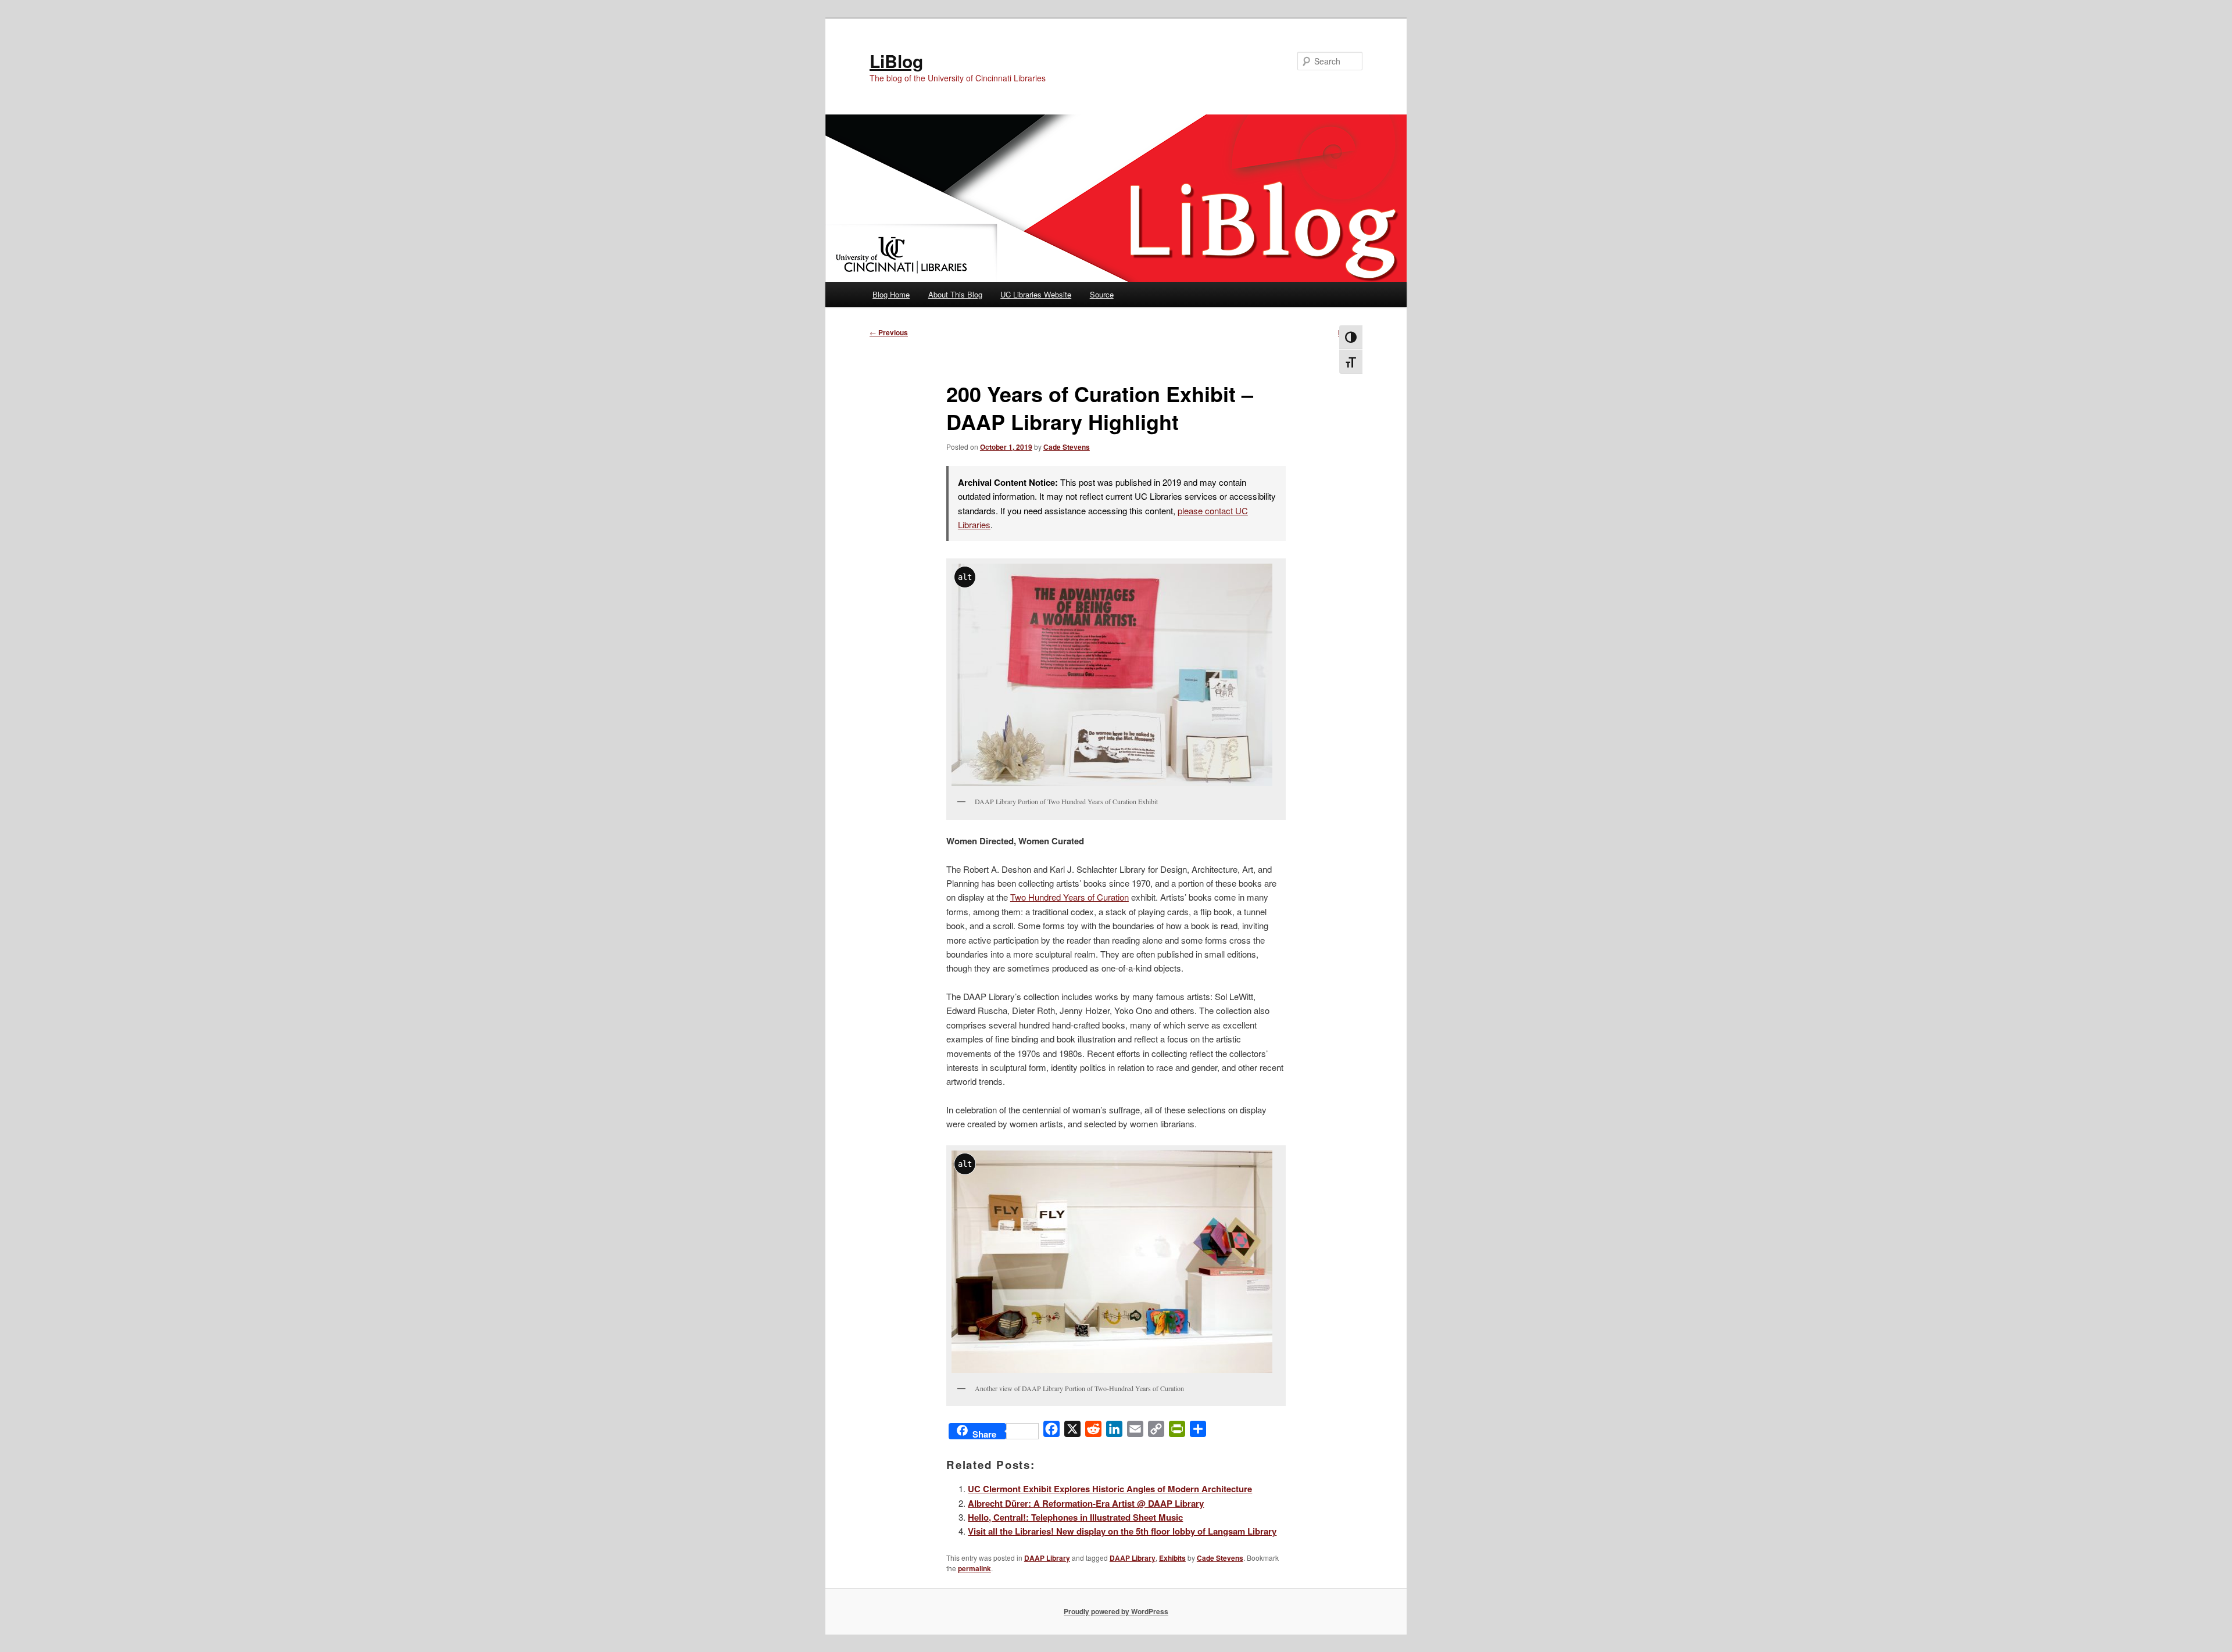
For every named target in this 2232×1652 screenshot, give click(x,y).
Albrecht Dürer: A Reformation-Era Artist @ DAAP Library (1086, 1503)
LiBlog (896, 61)
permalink (974, 1568)
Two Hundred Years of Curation (1069, 897)
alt (965, 577)
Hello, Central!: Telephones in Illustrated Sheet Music (1075, 1517)
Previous (889, 332)
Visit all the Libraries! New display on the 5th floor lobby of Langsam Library (1122, 1531)
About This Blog (955, 294)
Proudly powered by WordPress (1116, 1611)
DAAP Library (1047, 1558)
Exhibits (1172, 1558)
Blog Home (891, 294)
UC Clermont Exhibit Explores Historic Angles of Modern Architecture (1110, 1489)
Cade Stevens (1067, 447)
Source (1102, 294)
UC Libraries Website (1036, 294)
